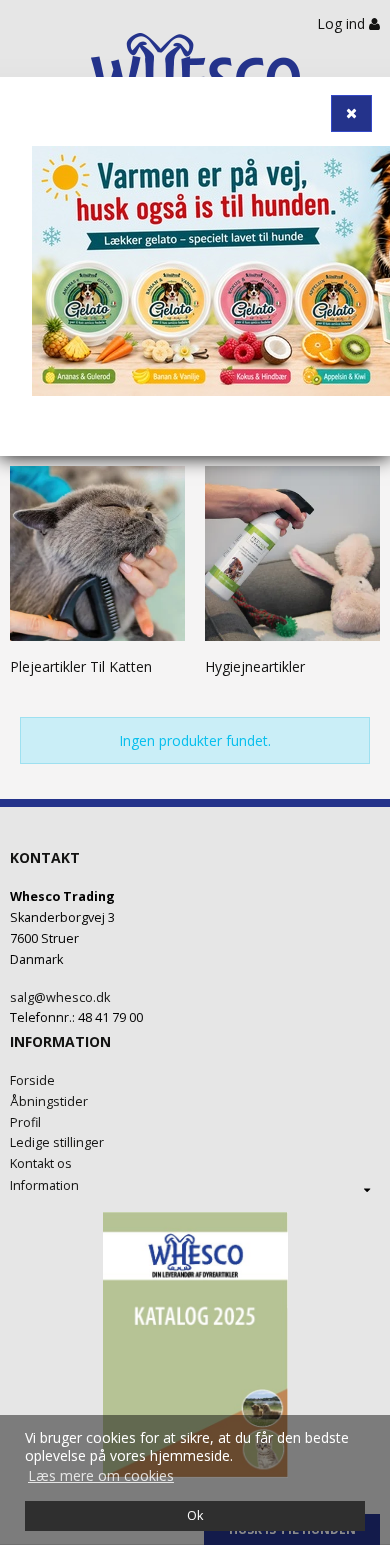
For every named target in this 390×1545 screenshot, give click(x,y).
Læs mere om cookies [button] (101, 1475)
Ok (195, 1515)
